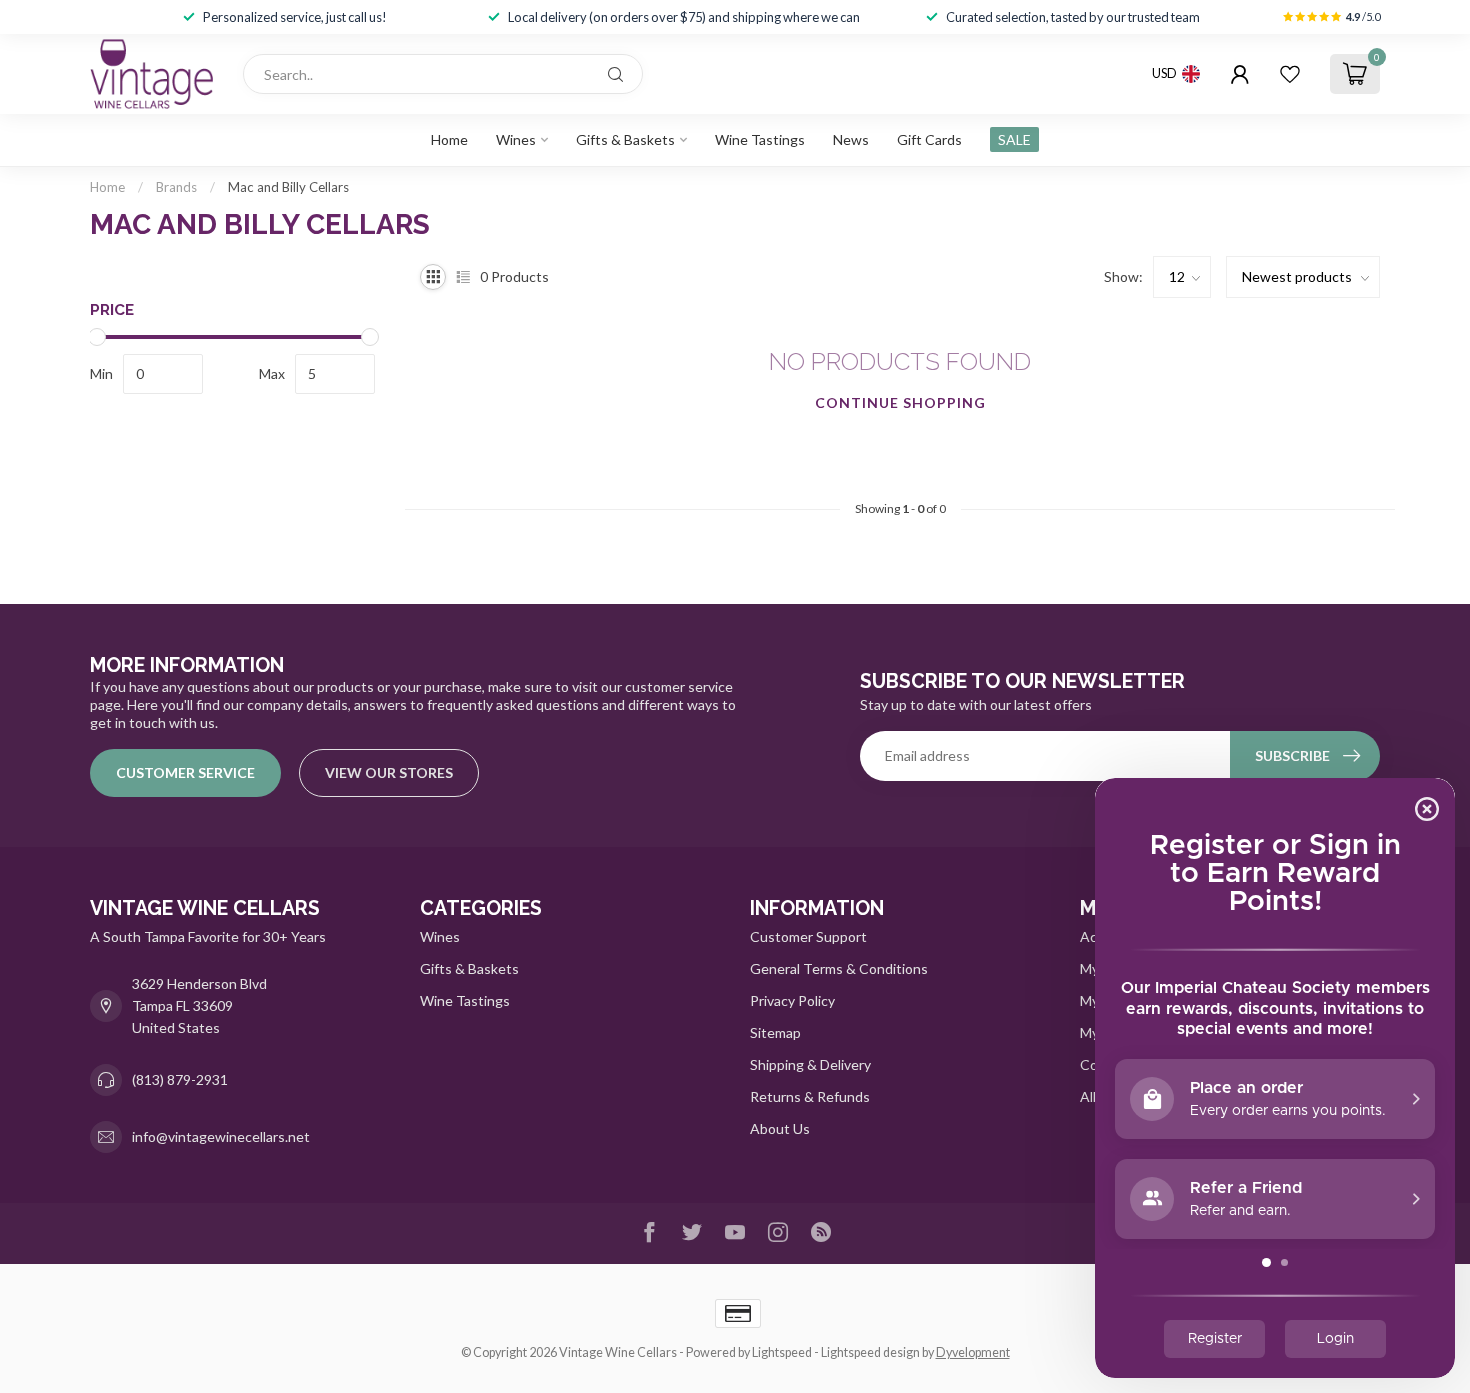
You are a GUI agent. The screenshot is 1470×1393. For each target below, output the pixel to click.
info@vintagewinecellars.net (221, 1136)
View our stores (389, 772)
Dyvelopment (973, 1352)
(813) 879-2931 (180, 1079)
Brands (176, 187)
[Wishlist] (1290, 74)
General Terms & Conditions (839, 968)
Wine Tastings (760, 139)
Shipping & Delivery (810, 1064)
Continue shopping (900, 402)
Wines (516, 139)
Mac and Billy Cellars (288, 187)
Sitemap (775, 1032)
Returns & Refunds (810, 1096)
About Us (780, 1128)
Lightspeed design (870, 1352)
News (851, 139)
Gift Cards (929, 139)
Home (449, 139)
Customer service (185, 772)
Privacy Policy (792, 1000)
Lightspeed (782, 1352)
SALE (1014, 139)
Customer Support (808, 936)
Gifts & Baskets (625, 139)
